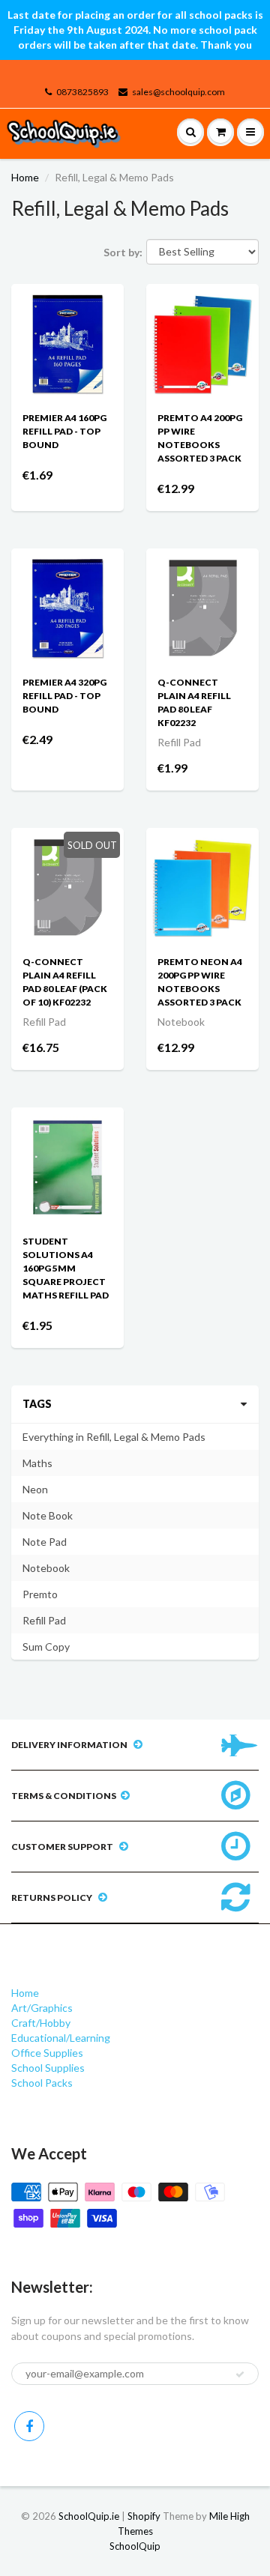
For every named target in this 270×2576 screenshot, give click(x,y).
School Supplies (48, 2068)
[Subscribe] (240, 2374)
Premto (40, 1594)
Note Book (48, 1515)
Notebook (46, 1568)
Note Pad (45, 1542)
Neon (35, 1489)
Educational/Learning (61, 2038)
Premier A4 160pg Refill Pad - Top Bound (64, 431)
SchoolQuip (135, 2546)
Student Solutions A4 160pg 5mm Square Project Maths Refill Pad (66, 1268)
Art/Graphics (42, 2008)
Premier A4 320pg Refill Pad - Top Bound (64, 696)
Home (25, 177)
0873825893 (82, 92)
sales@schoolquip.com (178, 92)
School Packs (42, 2083)
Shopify (144, 2516)
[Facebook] (29, 2426)
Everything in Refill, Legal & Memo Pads (114, 1437)
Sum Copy (46, 1647)
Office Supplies (47, 2053)
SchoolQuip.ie (89, 2516)
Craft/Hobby (41, 2023)
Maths (37, 1463)
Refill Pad (44, 1620)
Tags (37, 1404)
